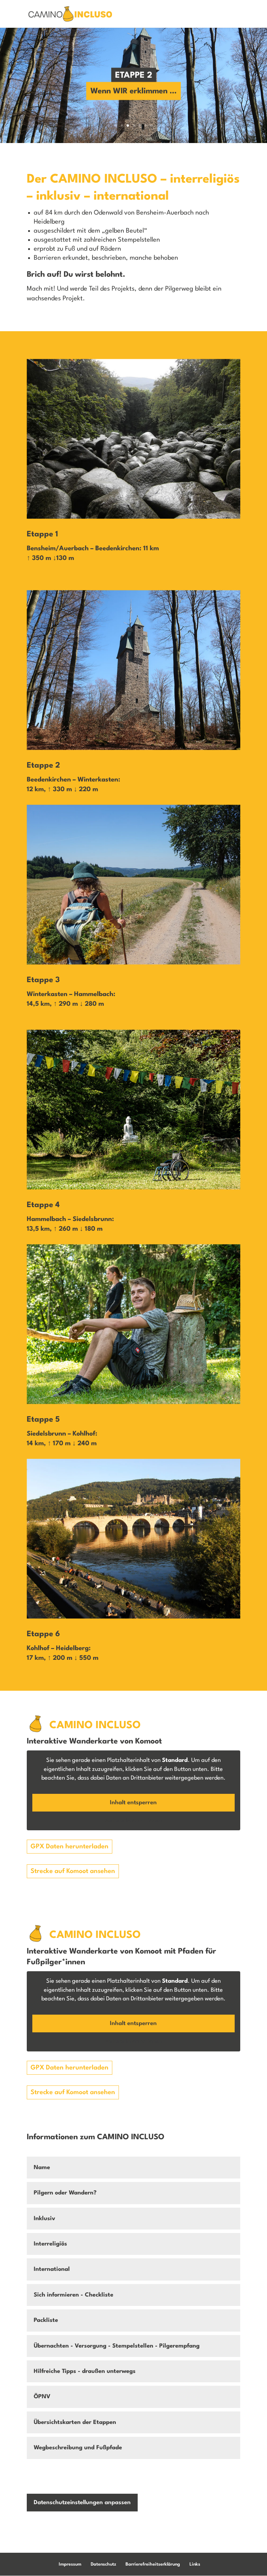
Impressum (70, 2564)
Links (195, 2564)
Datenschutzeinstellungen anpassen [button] (82, 2503)
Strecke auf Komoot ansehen (73, 1871)
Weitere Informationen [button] (133, 1821)
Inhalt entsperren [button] (133, 1803)
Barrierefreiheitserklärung (153, 2564)
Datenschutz (103, 2564)
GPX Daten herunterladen (70, 1847)
